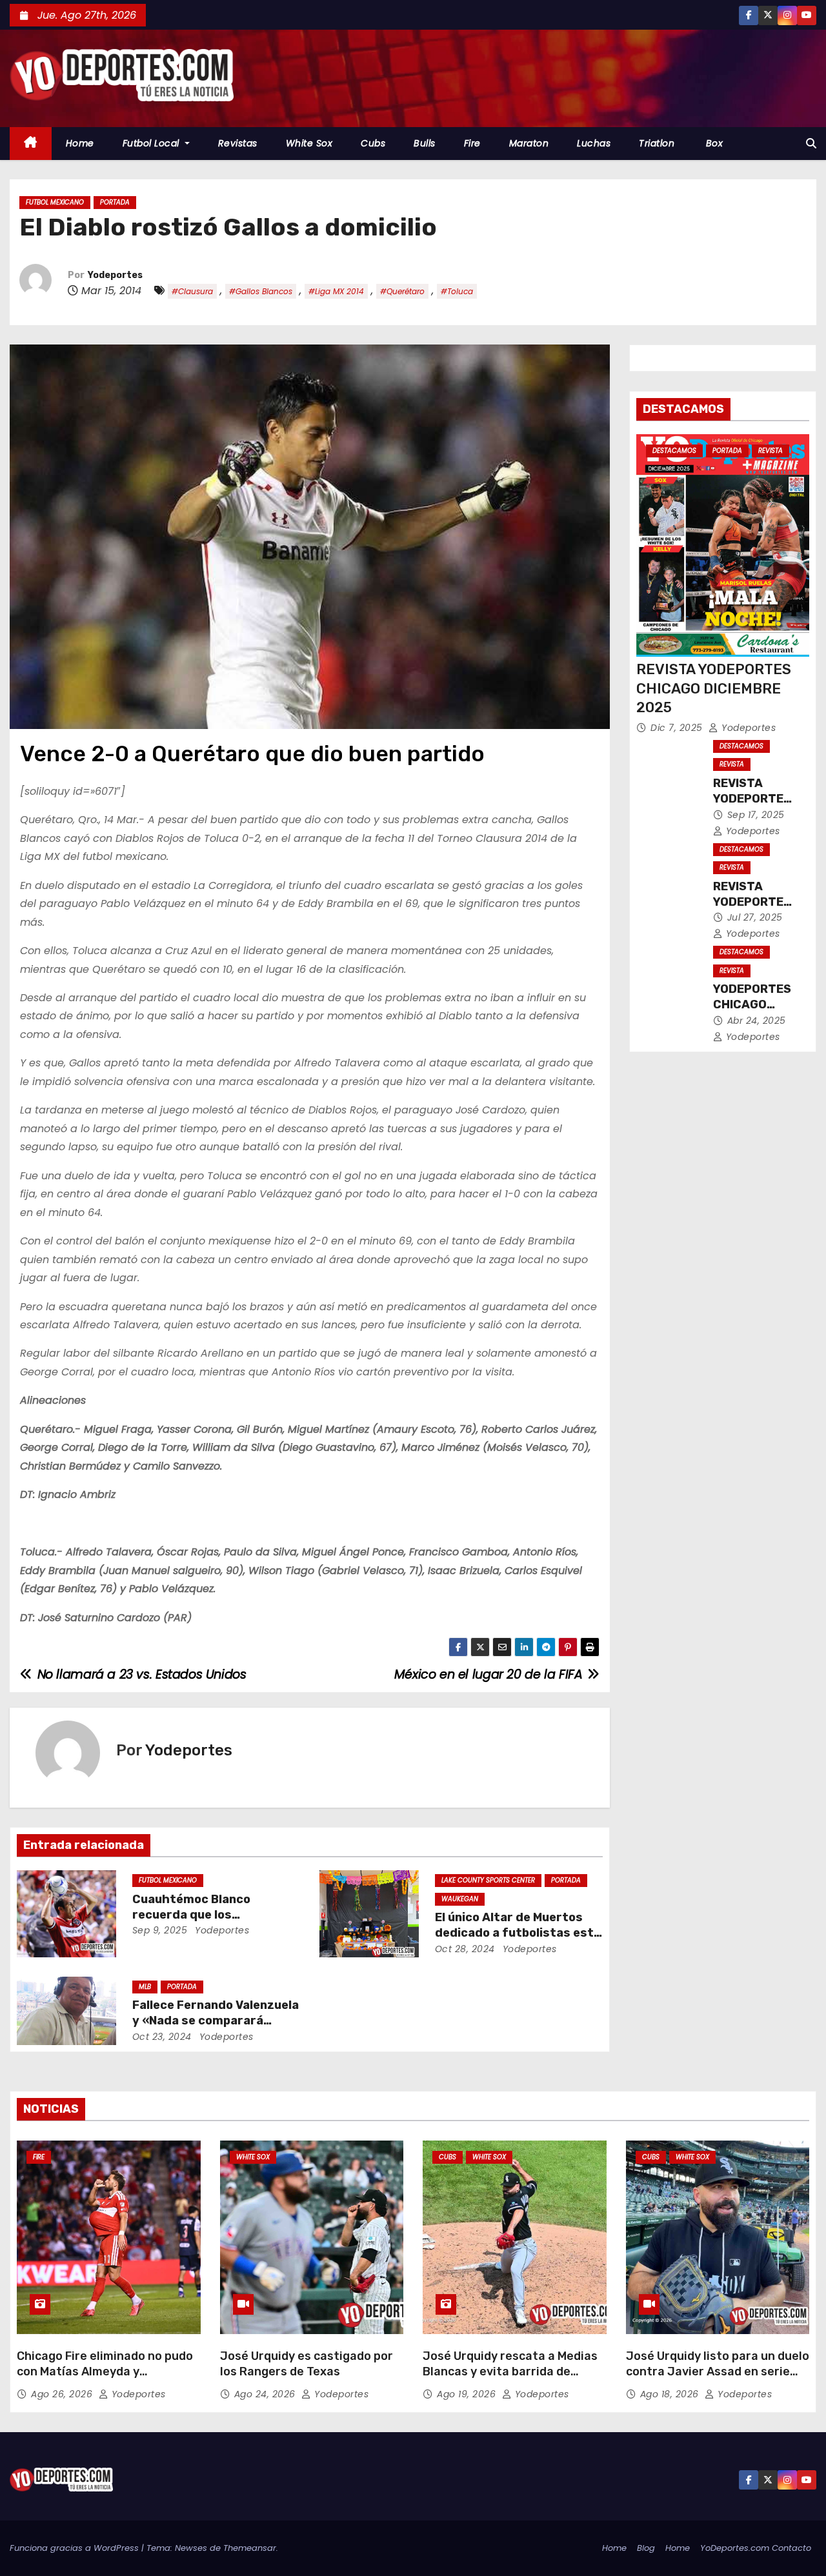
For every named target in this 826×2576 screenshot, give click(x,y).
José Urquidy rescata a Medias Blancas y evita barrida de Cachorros (510, 2371)
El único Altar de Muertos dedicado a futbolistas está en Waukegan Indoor (518, 1933)
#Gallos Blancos (261, 291)
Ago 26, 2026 (63, 2394)
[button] (811, 144)
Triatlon (657, 143)
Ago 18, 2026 (671, 2394)
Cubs (373, 143)
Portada (115, 202)
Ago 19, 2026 (468, 2394)
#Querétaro (402, 291)
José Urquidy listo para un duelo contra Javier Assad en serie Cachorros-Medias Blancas (718, 2371)
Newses (191, 2548)
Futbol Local (153, 143)
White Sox (309, 143)
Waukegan (460, 1899)
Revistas (238, 143)
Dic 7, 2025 (678, 728)
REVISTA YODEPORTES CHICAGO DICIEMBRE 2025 (714, 688)
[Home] (31, 144)
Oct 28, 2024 (465, 1949)
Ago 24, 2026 (267, 2394)
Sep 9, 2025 (160, 1930)
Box (713, 143)
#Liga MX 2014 (336, 291)
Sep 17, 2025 (756, 815)
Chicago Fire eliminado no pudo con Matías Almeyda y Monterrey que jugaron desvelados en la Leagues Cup (105, 2379)
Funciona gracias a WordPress (76, 2548)
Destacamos (674, 451)
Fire (472, 143)
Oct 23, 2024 (162, 2037)
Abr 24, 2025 (757, 1021)
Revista (771, 451)
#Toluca (457, 291)
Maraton (529, 143)
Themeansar (250, 2548)
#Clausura (192, 291)
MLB (145, 1987)
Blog (646, 2548)
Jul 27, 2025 (755, 917)
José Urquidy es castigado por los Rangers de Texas (307, 2364)
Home (80, 143)
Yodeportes (115, 275)
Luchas (594, 143)
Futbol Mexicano (55, 202)
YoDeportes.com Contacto (756, 2548)
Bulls (425, 143)
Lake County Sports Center (488, 1880)
